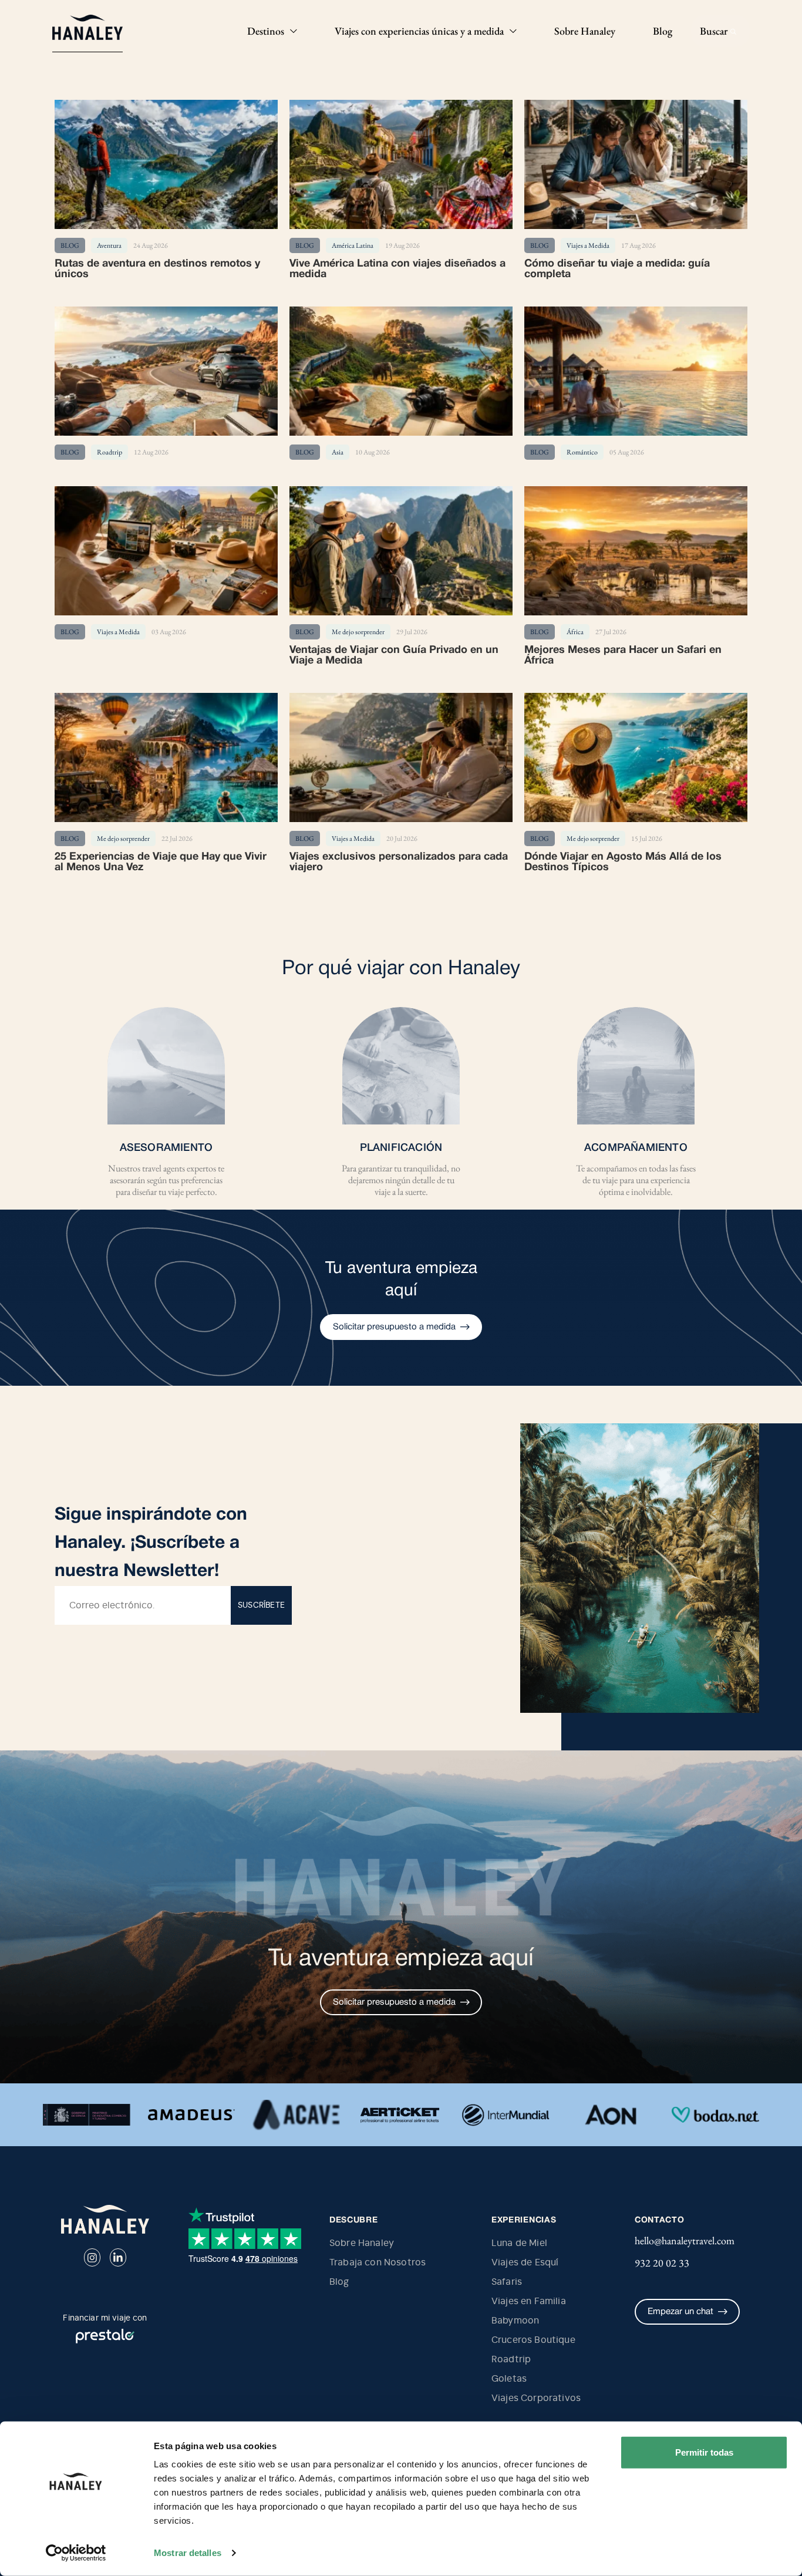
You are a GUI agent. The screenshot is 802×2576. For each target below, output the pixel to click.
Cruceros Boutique (533, 2340)
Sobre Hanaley (585, 31)
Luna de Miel (519, 2243)
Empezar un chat (680, 2312)
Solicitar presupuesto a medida (394, 1327)
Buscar (715, 31)
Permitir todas (704, 2452)
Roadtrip (511, 2359)
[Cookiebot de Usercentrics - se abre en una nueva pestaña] (76, 2553)
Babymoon (515, 2321)
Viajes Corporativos (536, 2398)
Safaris (507, 2282)
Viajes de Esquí (525, 2262)
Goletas (509, 2379)
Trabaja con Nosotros (378, 2262)
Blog (663, 31)
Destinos (266, 31)
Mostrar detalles (188, 2553)
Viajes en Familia (529, 2301)
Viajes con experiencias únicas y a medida (419, 31)
